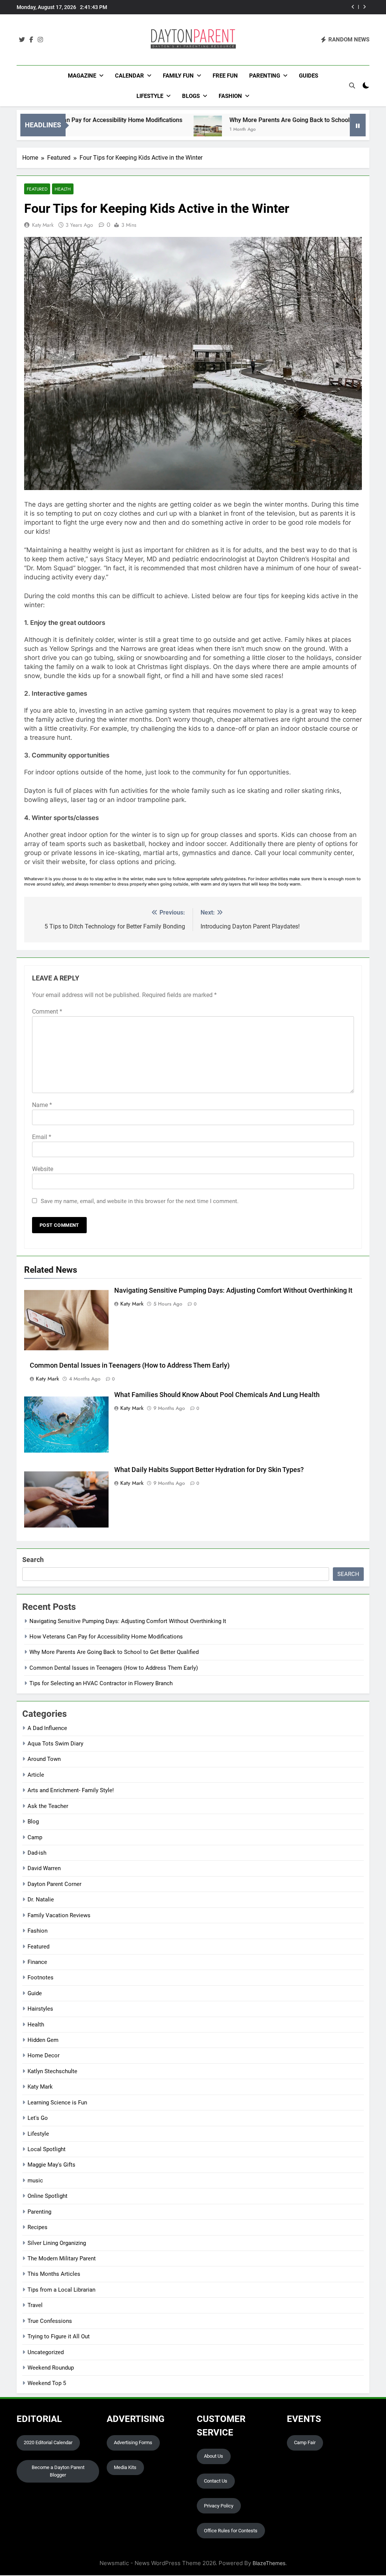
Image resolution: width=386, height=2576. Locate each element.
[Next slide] (364, 7)
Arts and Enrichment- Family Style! (71, 1790)
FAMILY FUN (178, 76)
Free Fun (225, 76)
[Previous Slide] (353, 7)
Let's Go (38, 2118)
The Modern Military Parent (62, 2258)
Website (43, 1169)
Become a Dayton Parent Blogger (58, 2471)
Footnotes (41, 1977)
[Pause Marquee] (358, 125)
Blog (33, 1822)
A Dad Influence (47, 1728)
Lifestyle (150, 96)
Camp (35, 1837)
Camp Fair (305, 2442)
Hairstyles (40, 2009)
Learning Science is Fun (57, 2103)
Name (42, 1105)
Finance (37, 1962)
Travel (35, 2305)
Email (42, 1137)
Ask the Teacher (48, 1806)
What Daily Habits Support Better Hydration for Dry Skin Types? (209, 1470)
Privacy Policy (219, 2506)
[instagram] (40, 40)
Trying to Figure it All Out (59, 2336)
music (35, 2181)
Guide (35, 1993)
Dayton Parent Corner (54, 1884)
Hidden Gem (43, 2040)
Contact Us (216, 2481)
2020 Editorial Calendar (48, 2442)
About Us (214, 2456)
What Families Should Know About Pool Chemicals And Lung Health (217, 1395)
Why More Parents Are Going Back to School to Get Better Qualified (267, 120)
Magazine (82, 76)
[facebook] (31, 40)
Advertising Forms (133, 2442)
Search (33, 1560)
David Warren (44, 1868)
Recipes (38, 2227)
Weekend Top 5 (47, 2383)
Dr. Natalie (41, 1900)
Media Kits (125, 2467)
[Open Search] (352, 86)
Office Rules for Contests (231, 2531)
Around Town (44, 1759)
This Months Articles (54, 2274)
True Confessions (50, 2321)
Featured (37, 189)
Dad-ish (37, 1853)
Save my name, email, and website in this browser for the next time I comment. (140, 1201)
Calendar (129, 76)
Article (36, 1775)
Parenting (265, 76)
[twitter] (22, 40)
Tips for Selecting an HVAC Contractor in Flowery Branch (101, 1683)
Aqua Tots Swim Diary (55, 1744)
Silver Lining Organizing (57, 2243)
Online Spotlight (47, 2196)
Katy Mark (43, 225)
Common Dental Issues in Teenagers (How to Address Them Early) (275, 7)
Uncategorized (46, 2352)
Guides (309, 76)
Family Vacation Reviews (59, 1915)
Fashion (230, 96)
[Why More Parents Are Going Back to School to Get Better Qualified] (154, 130)
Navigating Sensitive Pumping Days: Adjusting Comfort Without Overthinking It (233, 1290)
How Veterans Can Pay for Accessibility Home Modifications (106, 1637)
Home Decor (44, 2055)
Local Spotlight (47, 2149)
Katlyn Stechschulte (52, 2071)
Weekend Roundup (51, 2368)
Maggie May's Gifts (51, 2165)
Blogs (191, 96)
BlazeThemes (269, 2563)
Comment (47, 1012)
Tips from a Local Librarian (61, 2290)
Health (63, 189)
